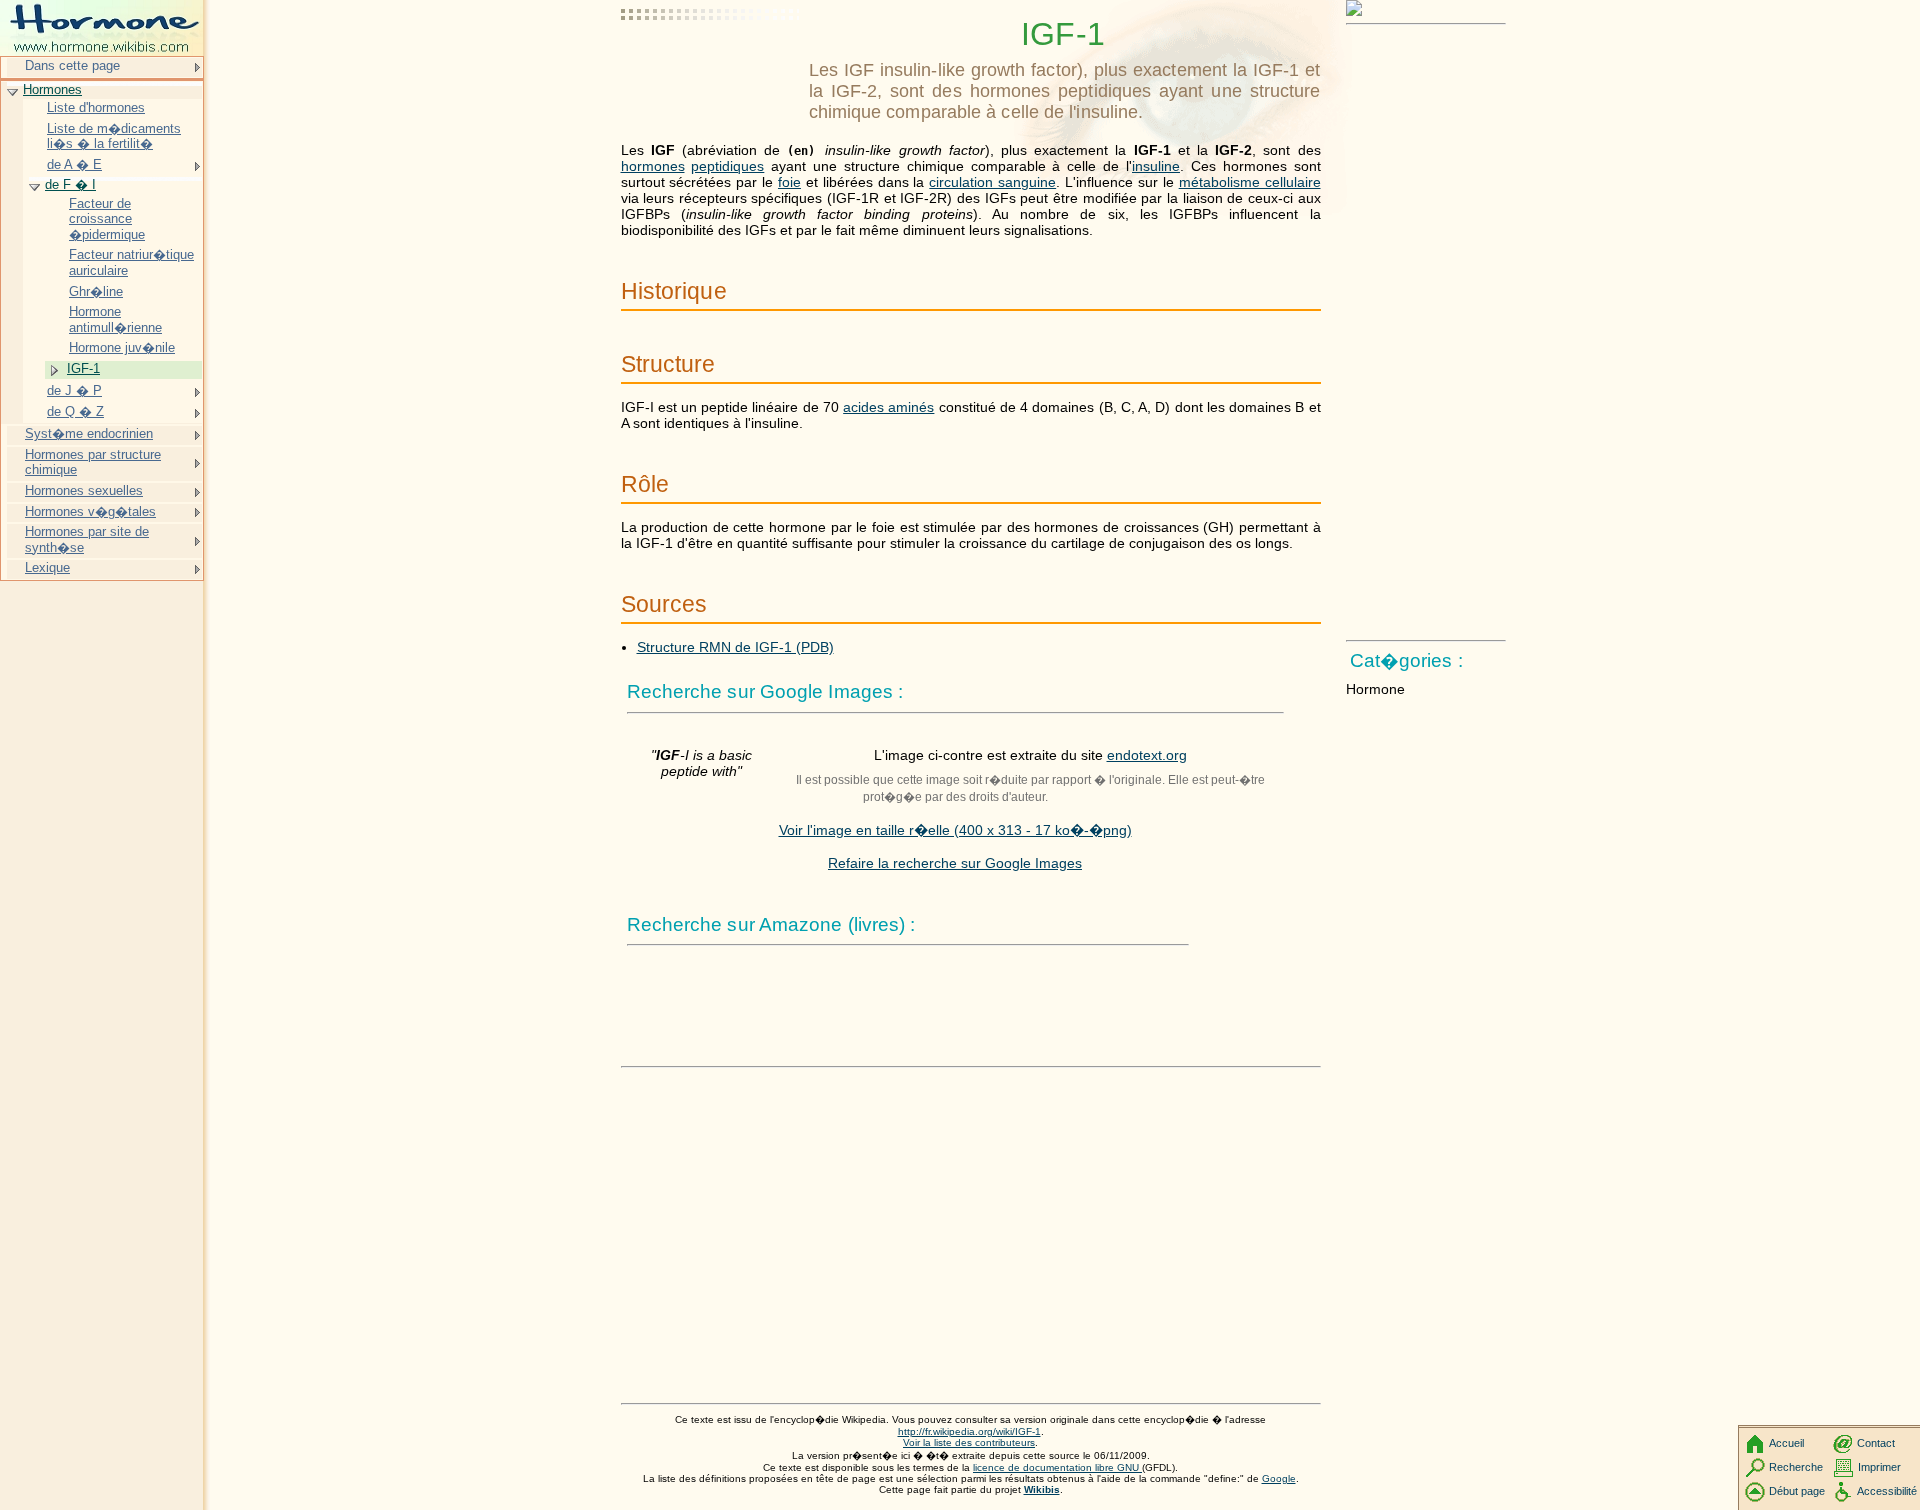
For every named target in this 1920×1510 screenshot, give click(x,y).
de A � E (74, 164)
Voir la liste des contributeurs (969, 1442)
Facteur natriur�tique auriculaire (131, 262)
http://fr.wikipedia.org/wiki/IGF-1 (969, 1431)
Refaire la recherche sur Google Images (955, 863)
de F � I (70, 184)
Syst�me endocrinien (89, 433)
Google (1279, 1478)
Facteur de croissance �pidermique (107, 219)
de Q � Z (75, 411)
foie (789, 182)
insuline (1156, 166)
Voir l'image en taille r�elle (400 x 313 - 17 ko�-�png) (955, 830)
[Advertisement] (711, 65)
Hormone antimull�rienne (115, 319)
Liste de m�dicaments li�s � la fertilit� (114, 136)
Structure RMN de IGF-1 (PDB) (735, 647)
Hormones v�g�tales (90, 511)
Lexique (47, 567)
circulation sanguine (992, 182)
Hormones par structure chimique (93, 462)
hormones (653, 166)
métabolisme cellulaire (1250, 182)
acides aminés (888, 407)
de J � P (74, 390)
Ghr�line (96, 291)
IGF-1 (83, 368)
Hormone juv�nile (122, 347)
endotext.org (1147, 755)
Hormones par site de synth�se (87, 539)
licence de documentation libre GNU (1057, 1467)
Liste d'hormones (96, 107)
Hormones (52, 89)
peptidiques (727, 166)
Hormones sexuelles (84, 490)
